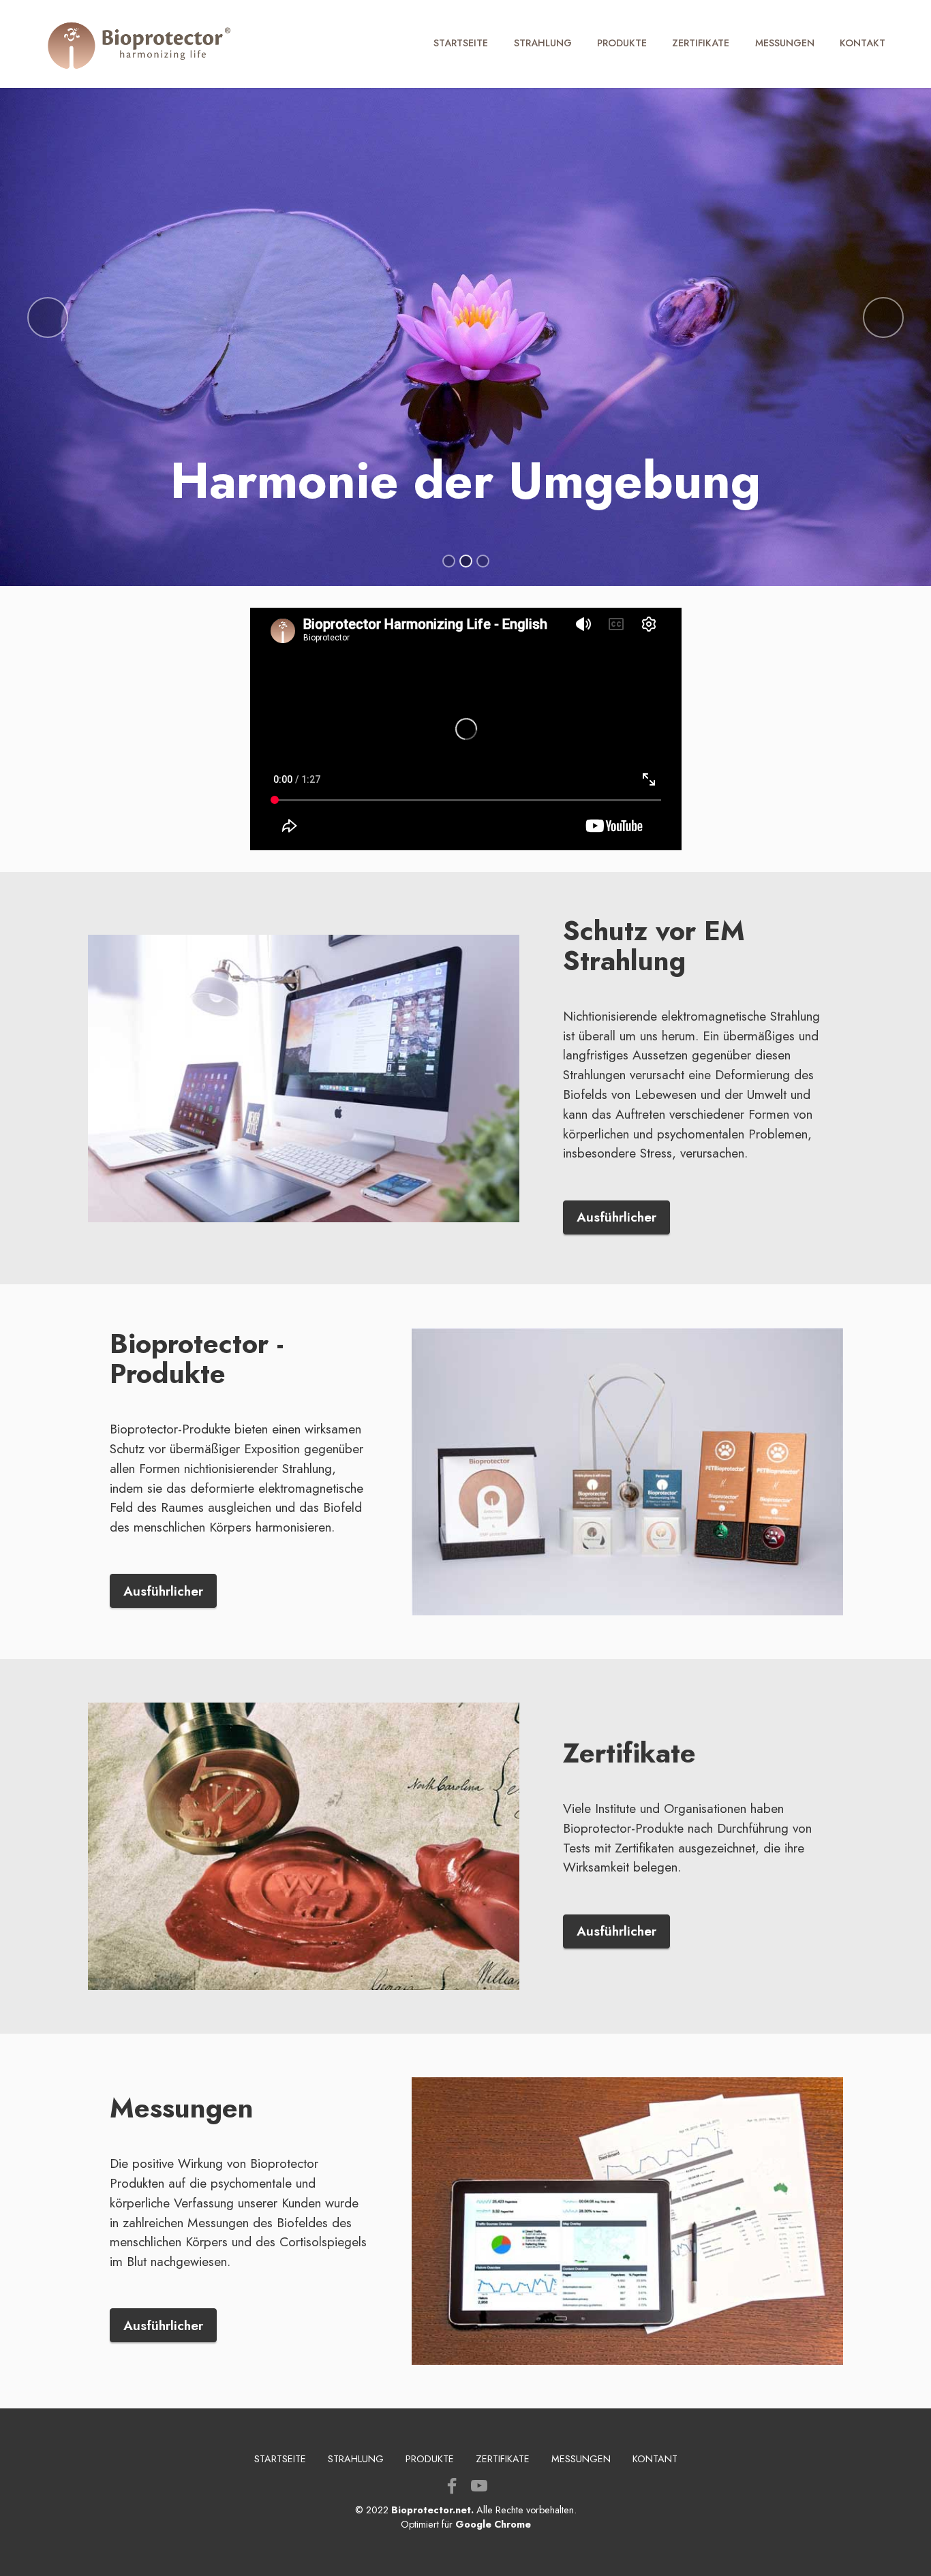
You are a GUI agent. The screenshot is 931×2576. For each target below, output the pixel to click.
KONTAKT (863, 43)
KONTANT (655, 2459)
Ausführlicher (616, 1217)
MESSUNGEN (785, 43)
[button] (48, 317)
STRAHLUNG (543, 43)
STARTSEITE (461, 43)
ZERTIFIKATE (701, 43)
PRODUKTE (622, 43)
